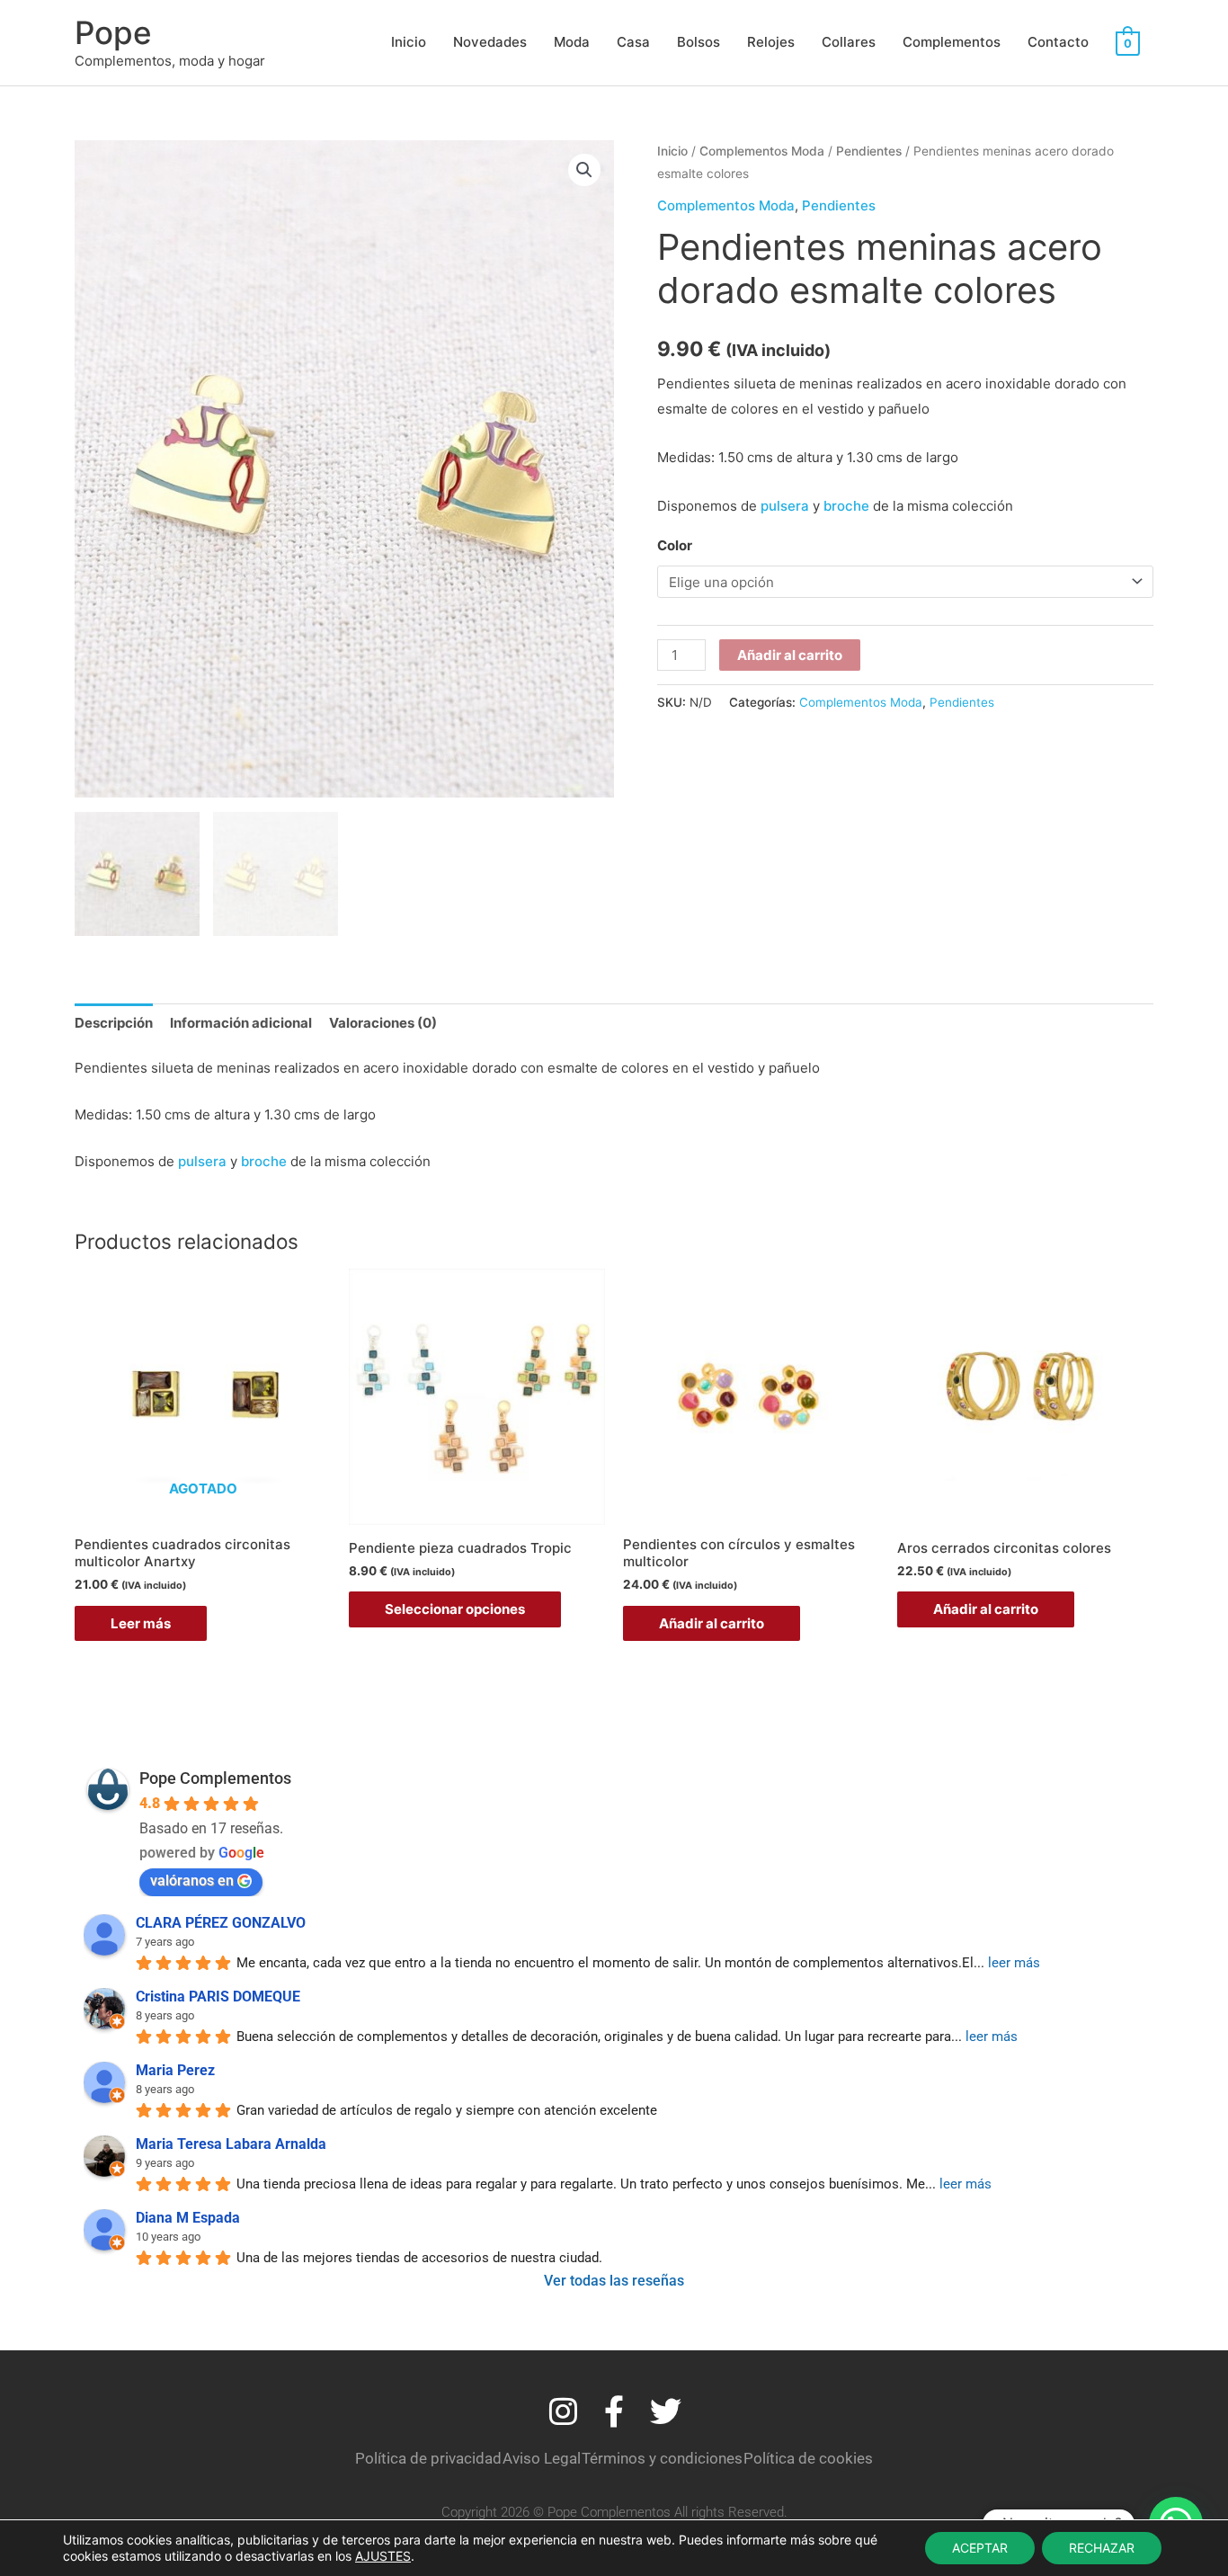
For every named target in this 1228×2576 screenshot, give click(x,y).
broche (846, 506)
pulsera (785, 506)
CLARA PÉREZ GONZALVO (221, 1923)
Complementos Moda (762, 151)
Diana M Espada (188, 2218)
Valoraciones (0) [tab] (383, 1023)
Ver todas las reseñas (614, 2281)
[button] (584, 170)
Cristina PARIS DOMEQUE (218, 1997)
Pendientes (869, 151)
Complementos (952, 42)
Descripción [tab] (114, 1023)
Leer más (141, 1623)
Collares (849, 42)
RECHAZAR (1102, 2548)
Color (675, 545)
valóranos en (192, 1881)
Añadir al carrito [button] (712, 1623)
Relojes (771, 42)
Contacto (1058, 42)
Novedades (490, 42)
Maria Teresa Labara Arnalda (231, 2144)
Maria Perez (175, 2070)
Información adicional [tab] (241, 1023)
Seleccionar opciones (455, 1609)
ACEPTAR (980, 2548)
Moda (572, 42)
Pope (113, 32)
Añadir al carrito (790, 655)
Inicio (409, 42)
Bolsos (699, 42)
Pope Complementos (215, 1778)
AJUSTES (383, 2556)
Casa (633, 42)
